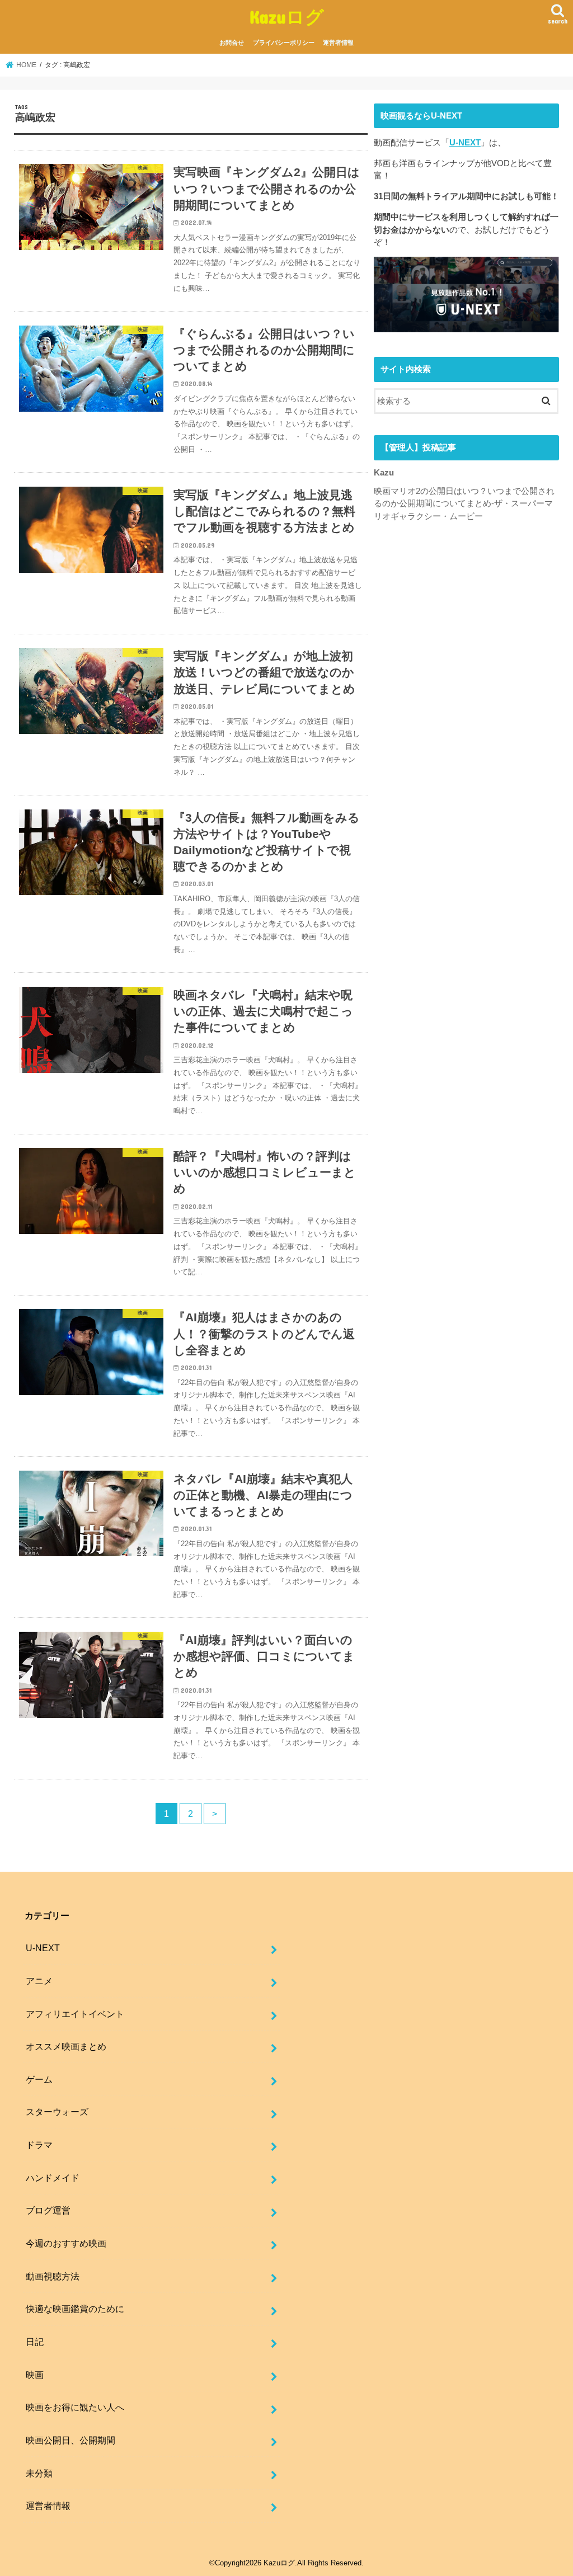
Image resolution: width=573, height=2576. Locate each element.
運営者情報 (338, 43)
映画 (35, 2375)
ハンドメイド (53, 2178)
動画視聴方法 (53, 2276)
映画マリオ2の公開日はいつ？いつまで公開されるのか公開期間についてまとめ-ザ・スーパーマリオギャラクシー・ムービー (464, 503)
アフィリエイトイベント (75, 2014)
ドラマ (39, 2145)
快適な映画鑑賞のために (75, 2309)
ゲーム (39, 2079)
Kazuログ (287, 17)
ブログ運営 (48, 2210)
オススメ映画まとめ (66, 2046)
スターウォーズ (57, 2112)
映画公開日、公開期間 (71, 2440)
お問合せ (232, 43)
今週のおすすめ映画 (66, 2243)
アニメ (39, 1981)
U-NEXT (465, 143)
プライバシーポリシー (284, 43)
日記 (35, 2342)
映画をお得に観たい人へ (75, 2407)
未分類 (39, 2473)
